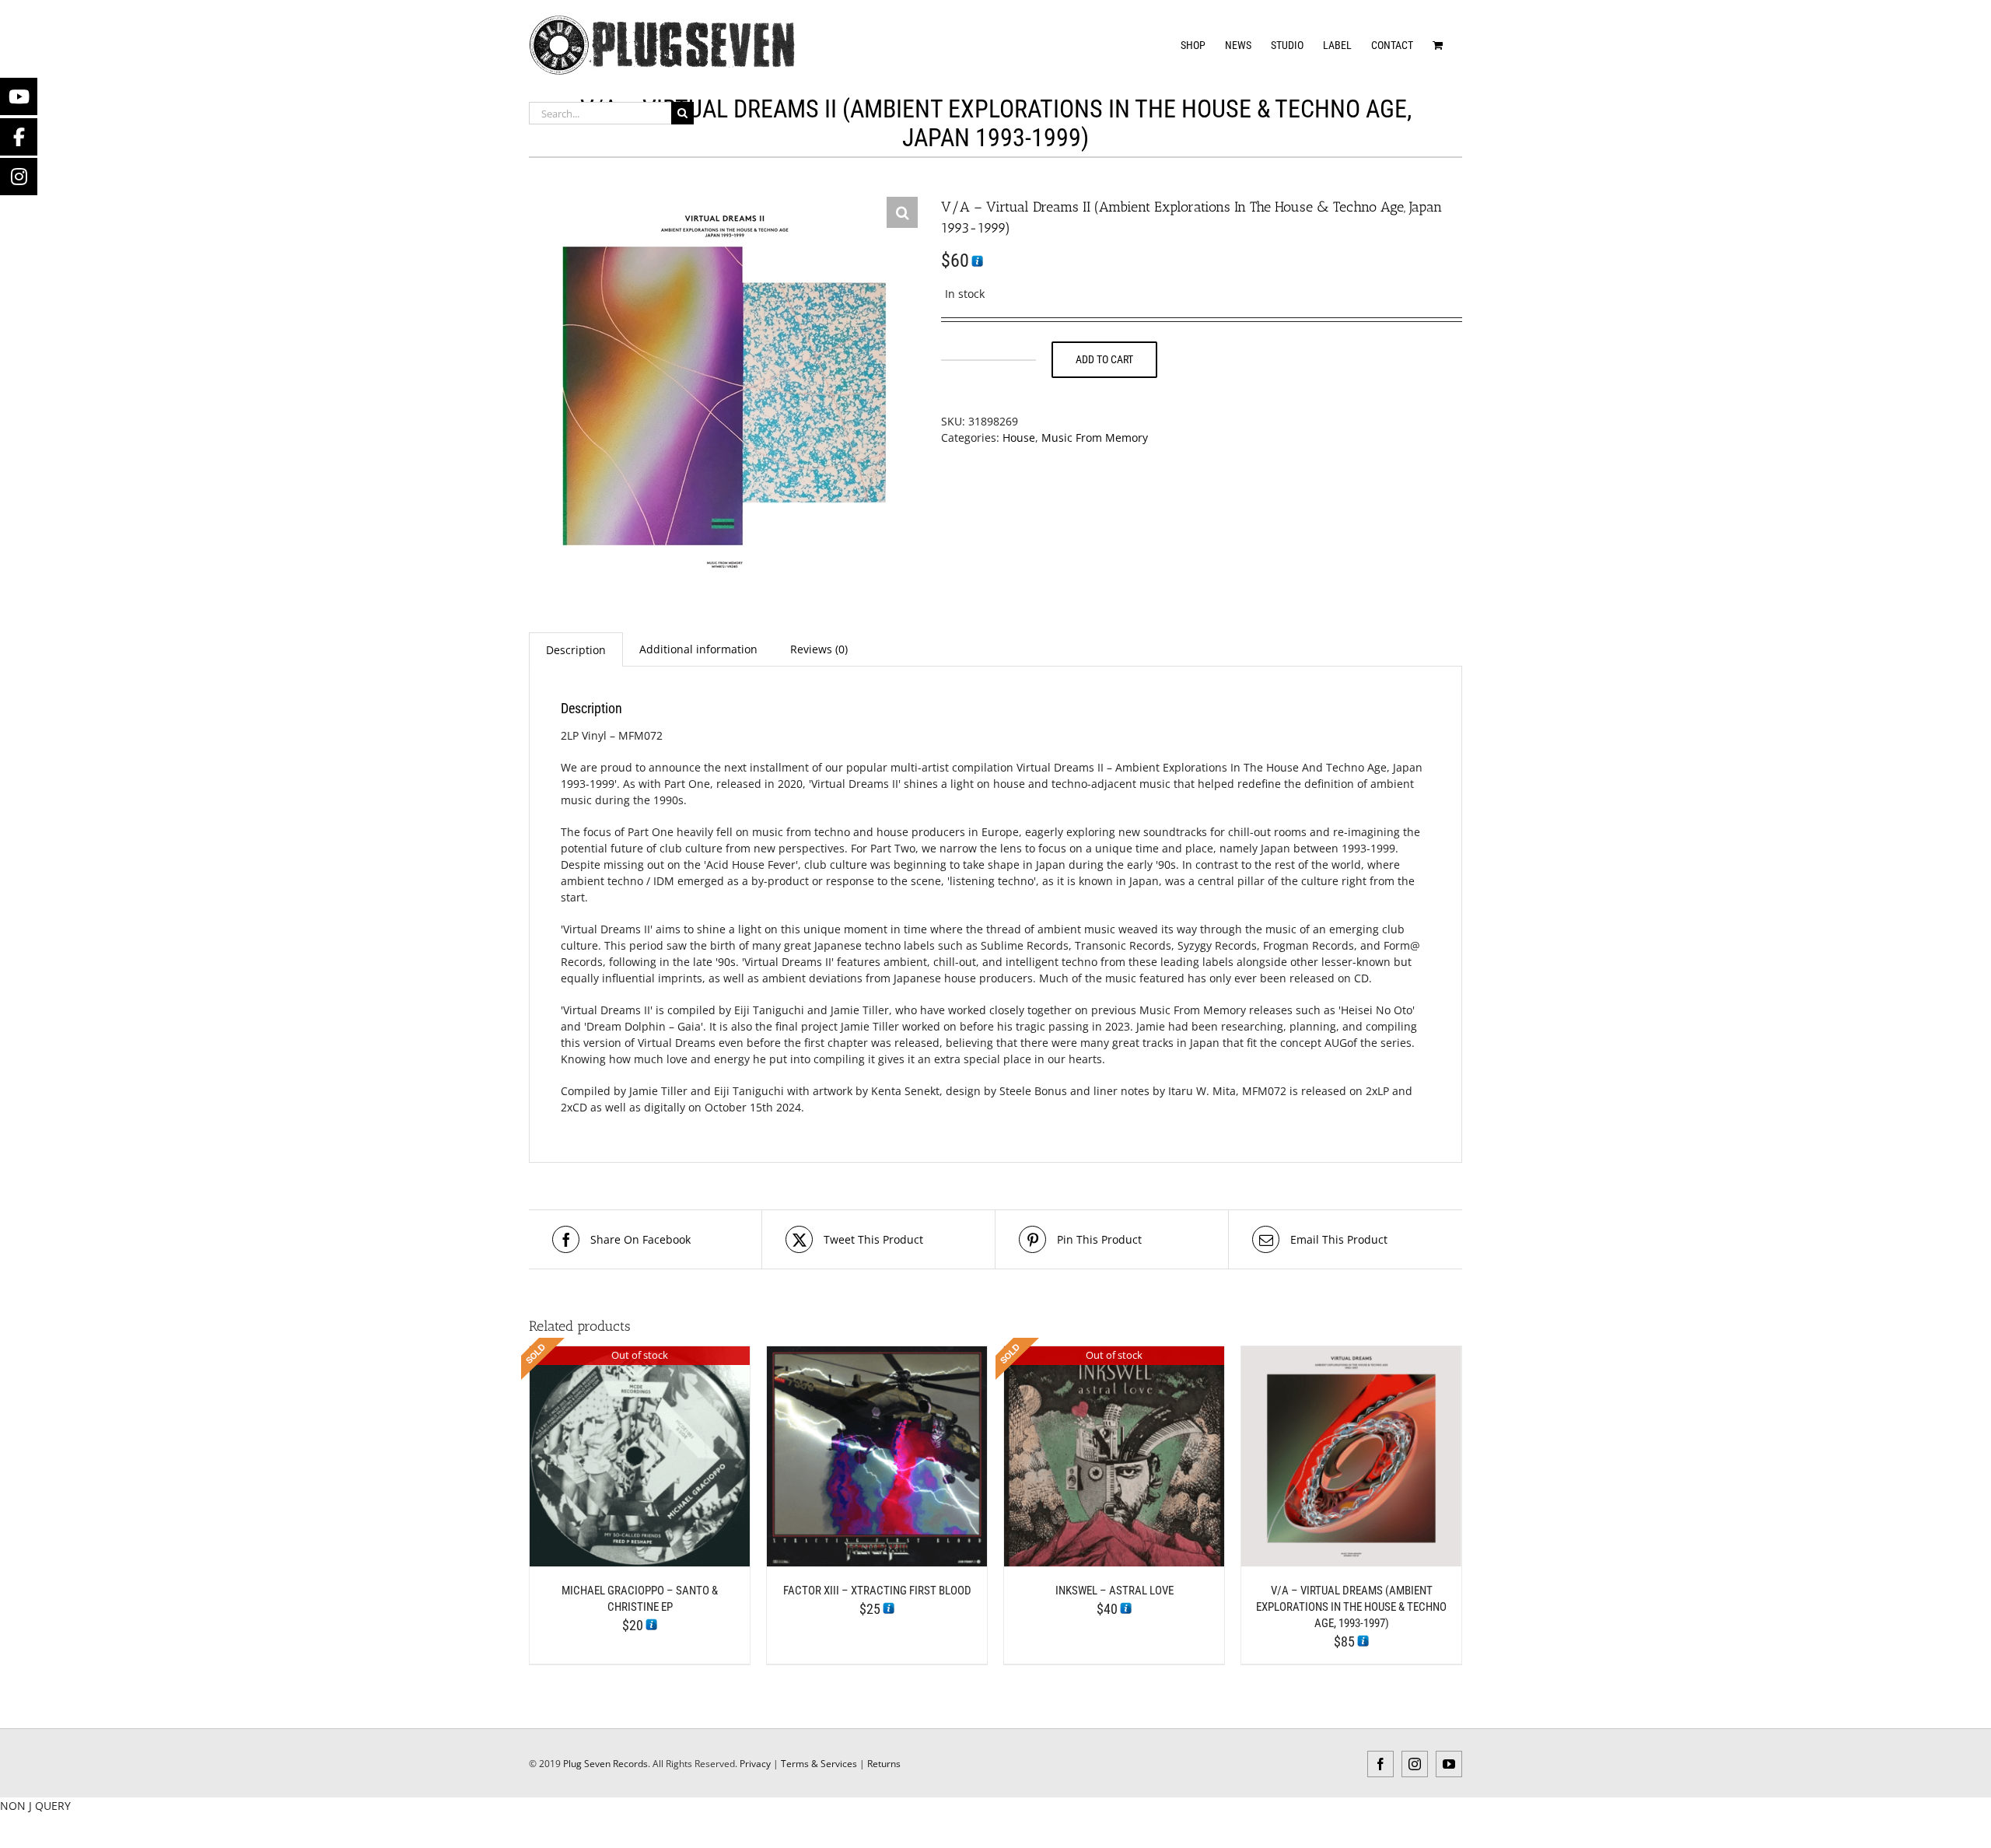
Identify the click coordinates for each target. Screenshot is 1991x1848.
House (1019, 437)
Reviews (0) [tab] (819, 649)
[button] (902, 212)
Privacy (755, 1764)
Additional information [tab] (698, 649)
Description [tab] (576, 650)
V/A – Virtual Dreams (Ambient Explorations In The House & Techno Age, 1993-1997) (1351, 1607)
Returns (884, 1764)
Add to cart (1104, 359)
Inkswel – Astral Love (1114, 1591)
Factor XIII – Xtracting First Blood (877, 1591)
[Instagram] (19, 177)
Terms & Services (819, 1764)
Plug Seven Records (605, 1764)
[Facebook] (19, 137)
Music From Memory (1095, 437)
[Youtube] (19, 96)
